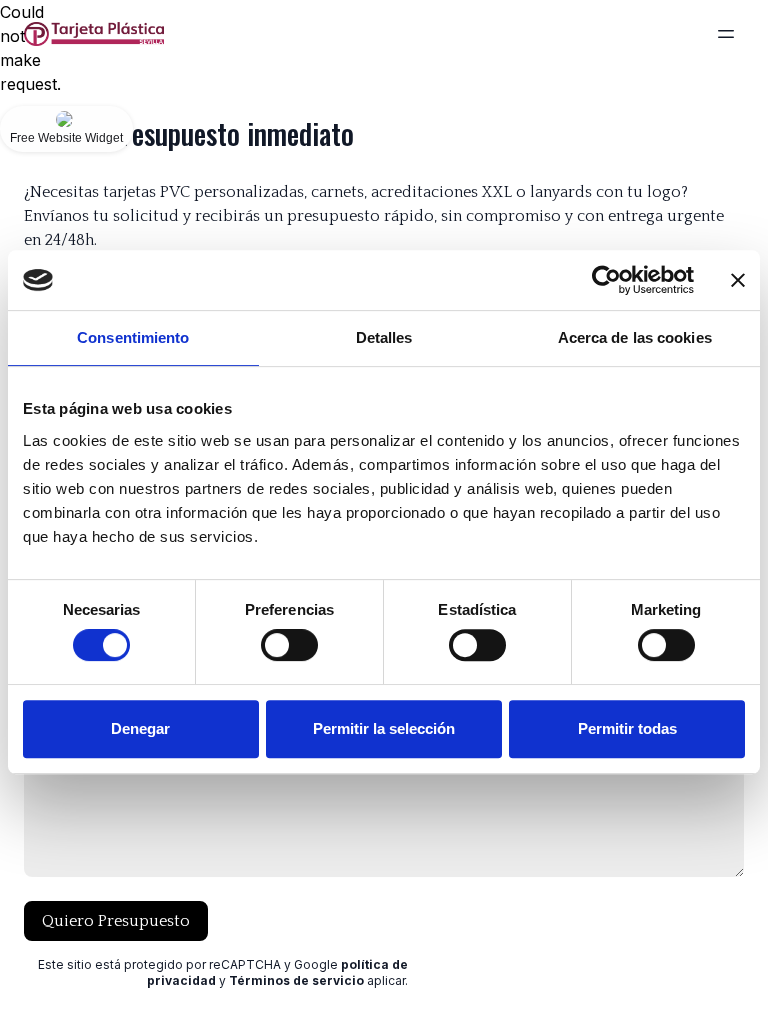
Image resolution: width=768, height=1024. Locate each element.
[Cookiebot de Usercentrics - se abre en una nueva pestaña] (606, 280)
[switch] (289, 645)
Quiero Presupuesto (116, 921)
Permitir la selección (384, 728)
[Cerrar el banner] (738, 280)
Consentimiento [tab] (133, 337)
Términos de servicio (296, 980)
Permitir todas (627, 728)
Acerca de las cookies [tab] (635, 337)
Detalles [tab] (384, 337)
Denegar (140, 728)
